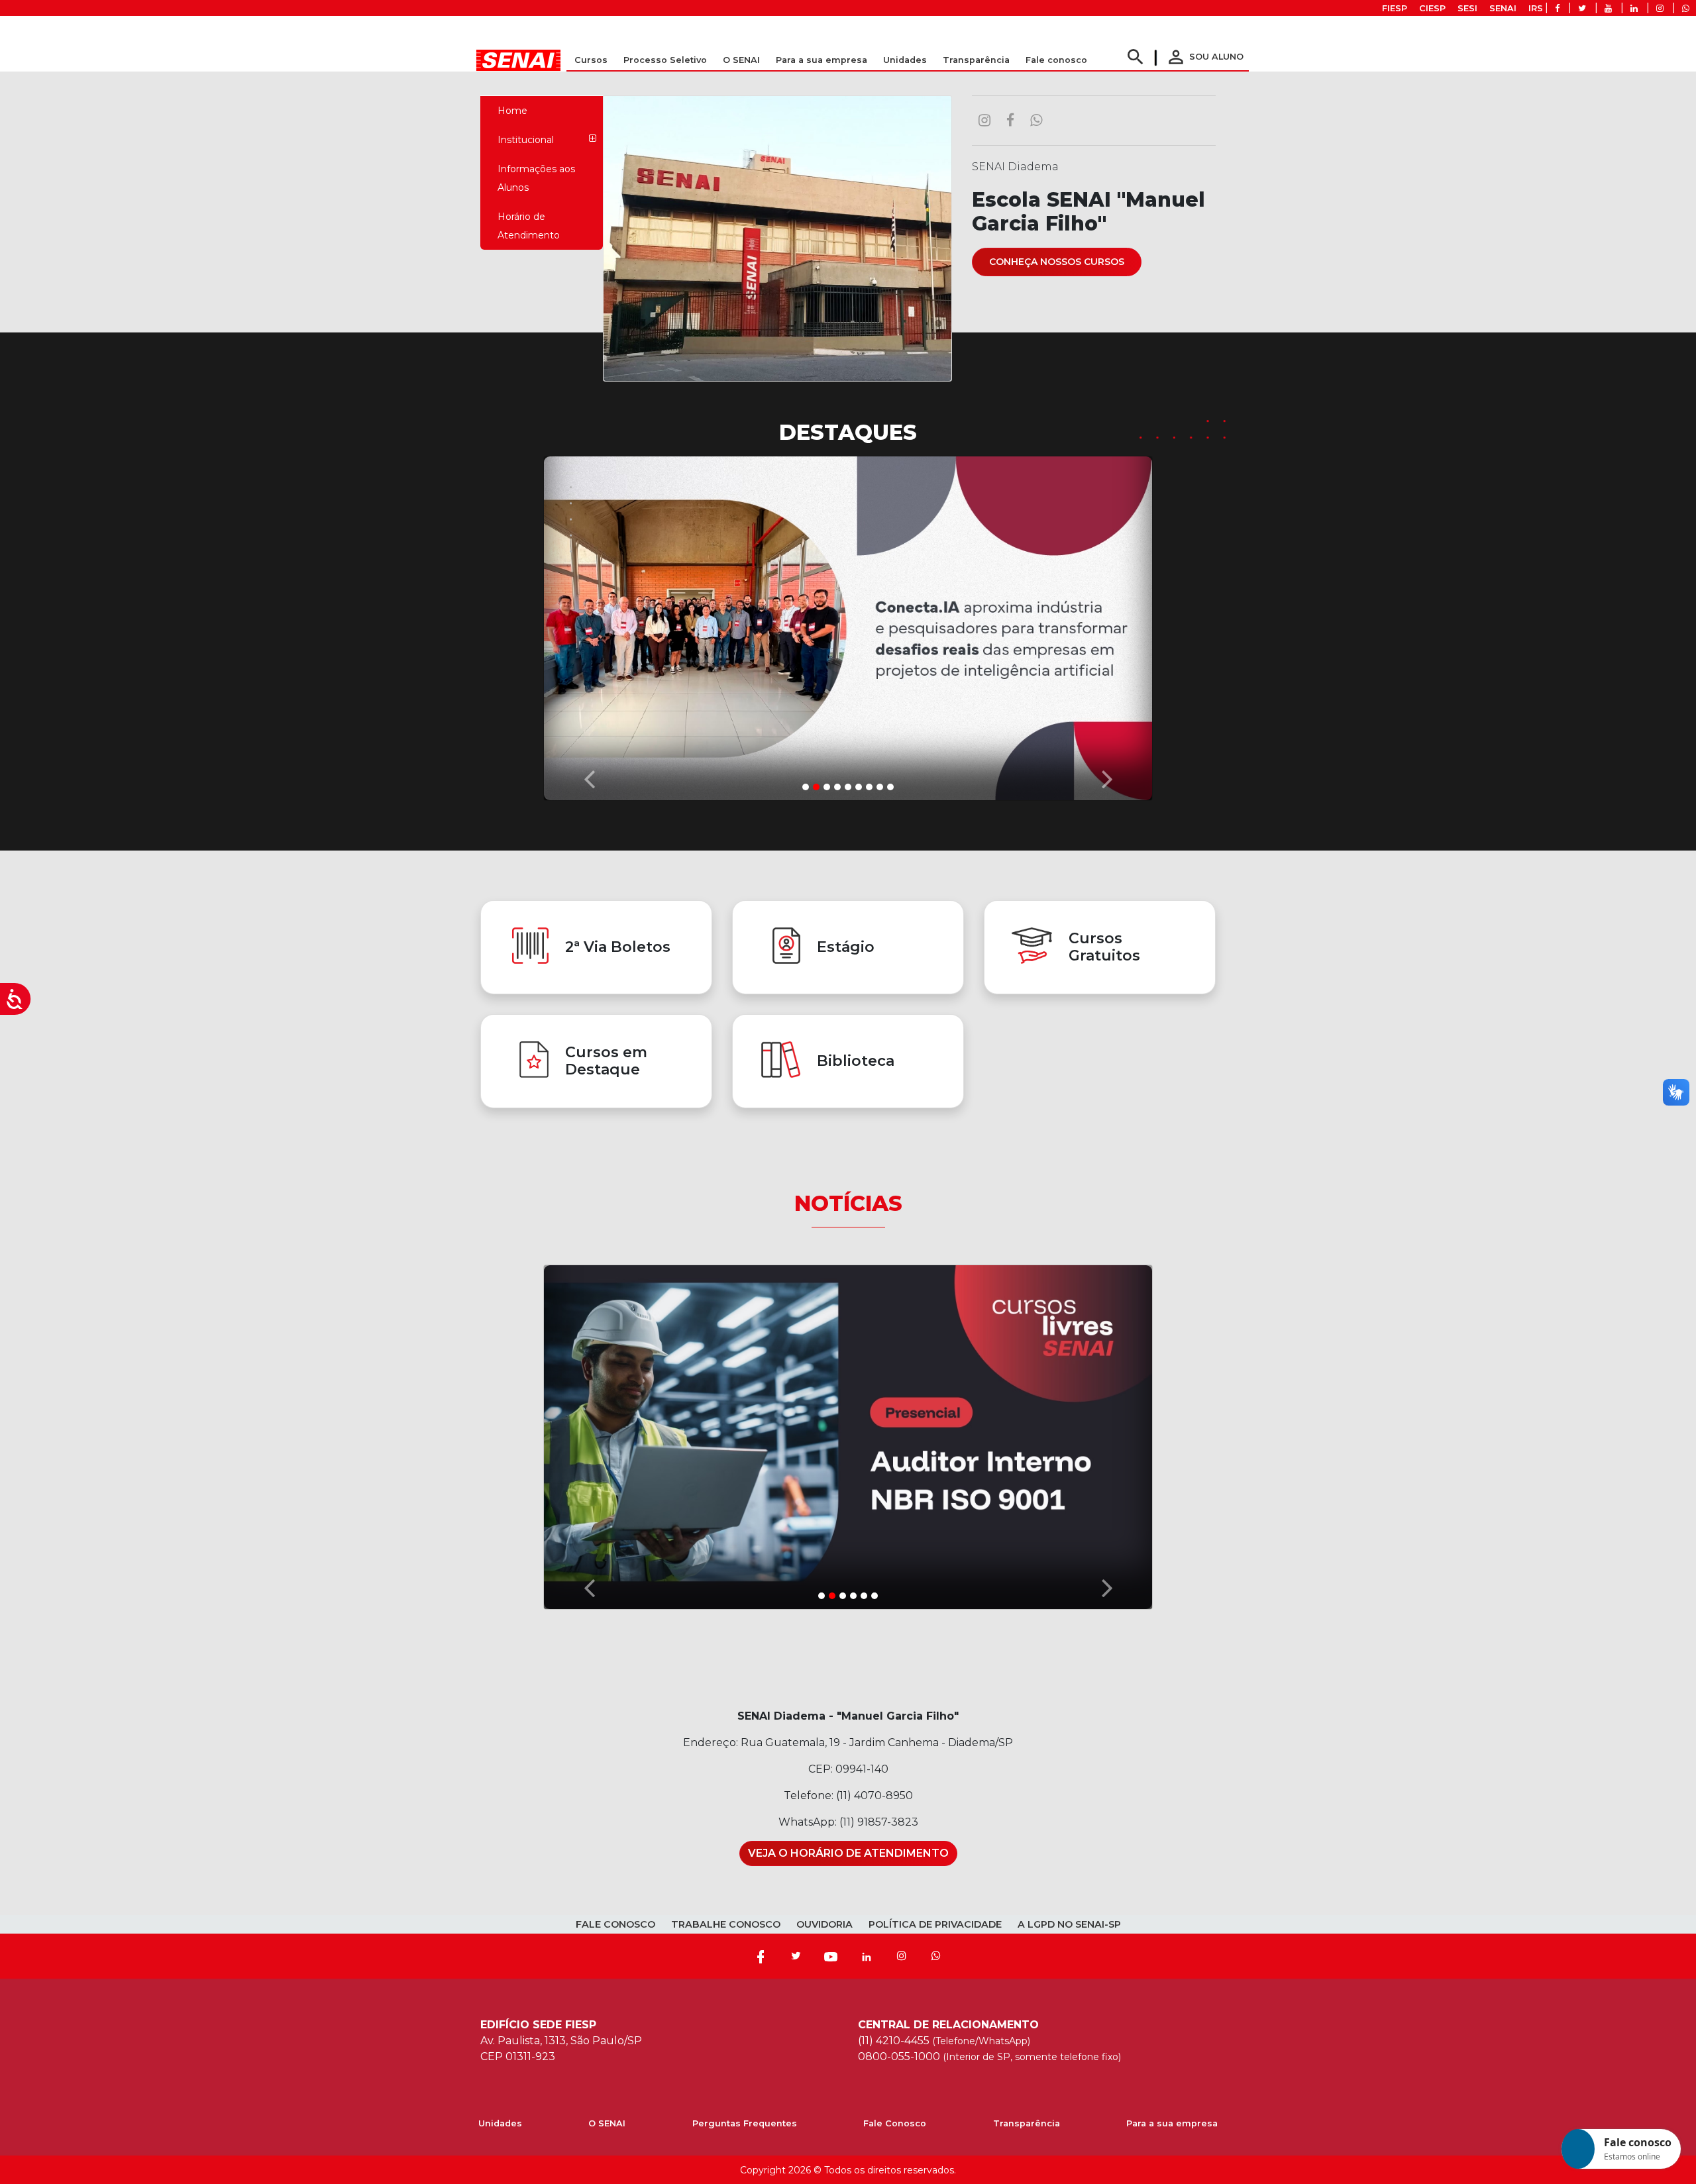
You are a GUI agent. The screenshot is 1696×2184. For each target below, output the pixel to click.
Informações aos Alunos (536, 178)
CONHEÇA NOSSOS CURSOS (1057, 262)
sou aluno (1204, 57)
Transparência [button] (976, 60)
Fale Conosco (895, 2121)
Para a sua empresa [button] (821, 60)
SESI (1467, 8)
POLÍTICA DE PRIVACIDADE (935, 1922)
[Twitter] (796, 1953)
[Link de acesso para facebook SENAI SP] (1557, 8)
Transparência (1027, 2121)
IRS (1536, 8)
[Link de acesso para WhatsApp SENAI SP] (1686, 8)
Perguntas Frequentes (745, 2121)
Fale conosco (1056, 60)
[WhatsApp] (936, 1953)
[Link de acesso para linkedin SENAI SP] (1634, 8)
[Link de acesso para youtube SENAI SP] (1608, 8)
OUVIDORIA (824, 1922)
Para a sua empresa (1172, 2121)
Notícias (848, 1200)
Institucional (526, 140)
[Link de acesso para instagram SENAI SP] (1660, 8)
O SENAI (607, 2121)
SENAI (1503, 8)
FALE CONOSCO (615, 1922)
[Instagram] (902, 1953)
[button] (589, 623)
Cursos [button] (591, 60)
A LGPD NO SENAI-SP (1069, 1922)
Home (512, 111)
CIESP (1432, 8)
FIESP (1395, 8)
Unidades (905, 60)
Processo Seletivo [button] (665, 60)
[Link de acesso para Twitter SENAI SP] (1582, 8)
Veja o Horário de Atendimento (848, 1850)
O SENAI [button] (741, 60)
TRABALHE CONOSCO (726, 1922)
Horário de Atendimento (529, 226)
